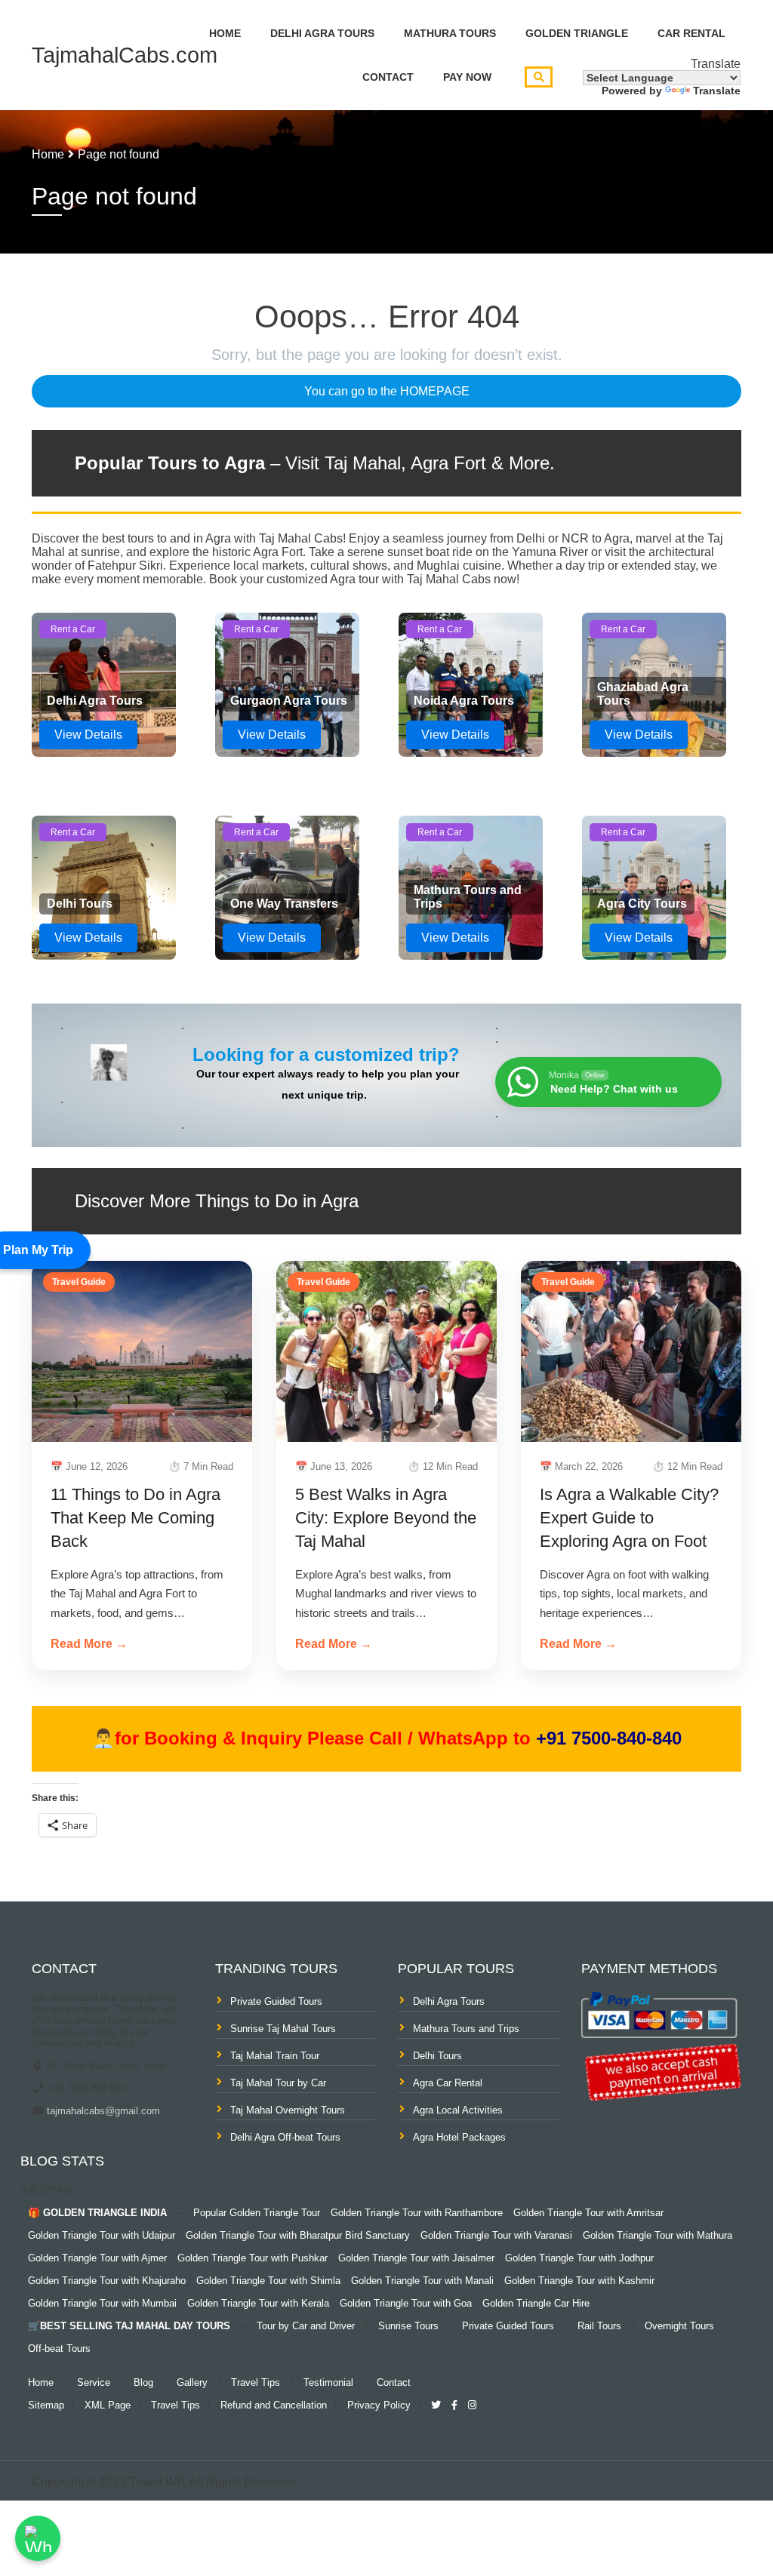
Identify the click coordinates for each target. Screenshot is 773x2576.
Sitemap (46, 2405)
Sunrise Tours (408, 2326)
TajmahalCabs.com (125, 55)
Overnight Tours (679, 2326)
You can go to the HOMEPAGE (387, 391)
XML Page (108, 2405)
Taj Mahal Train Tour (275, 2056)
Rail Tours (599, 2326)
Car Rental (691, 33)
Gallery (192, 2382)
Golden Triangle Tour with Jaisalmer (416, 2258)
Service (94, 2382)
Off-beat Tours (59, 2349)
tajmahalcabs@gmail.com (102, 2111)
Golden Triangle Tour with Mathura (658, 2235)
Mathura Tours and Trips (466, 2029)
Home (225, 33)
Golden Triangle (577, 33)
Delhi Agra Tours (322, 33)
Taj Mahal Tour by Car (278, 2083)
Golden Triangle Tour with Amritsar (588, 2213)
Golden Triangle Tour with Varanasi (496, 2235)
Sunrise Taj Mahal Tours (283, 2029)
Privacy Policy (379, 2405)
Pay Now (467, 77)
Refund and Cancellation (274, 2405)
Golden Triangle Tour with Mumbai (102, 2303)
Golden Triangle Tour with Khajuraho (107, 2281)
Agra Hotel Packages (459, 2137)
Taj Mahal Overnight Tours (288, 2110)
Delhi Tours (437, 2056)
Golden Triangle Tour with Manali (422, 2281)
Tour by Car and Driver (306, 2326)
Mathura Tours (450, 33)
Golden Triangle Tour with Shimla (268, 2281)
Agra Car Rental (448, 2083)
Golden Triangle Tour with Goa (406, 2303)
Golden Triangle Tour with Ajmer (97, 2258)
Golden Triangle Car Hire (536, 2303)
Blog (143, 2382)
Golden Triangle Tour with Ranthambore (417, 2213)
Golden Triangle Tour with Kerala (258, 2303)
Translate (717, 91)
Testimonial (328, 2382)
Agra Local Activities (458, 2110)
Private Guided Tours (276, 2001)
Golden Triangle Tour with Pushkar (253, 2258)
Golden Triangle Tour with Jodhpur (579, 2258)
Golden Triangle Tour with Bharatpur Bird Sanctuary (298, 2235)
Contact (388, 77)
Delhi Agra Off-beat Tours (285, 2137)
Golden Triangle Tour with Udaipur (102, 2235)
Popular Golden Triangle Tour (257, 2213)
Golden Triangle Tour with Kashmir (579, 2281)
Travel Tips (256, 2382)
